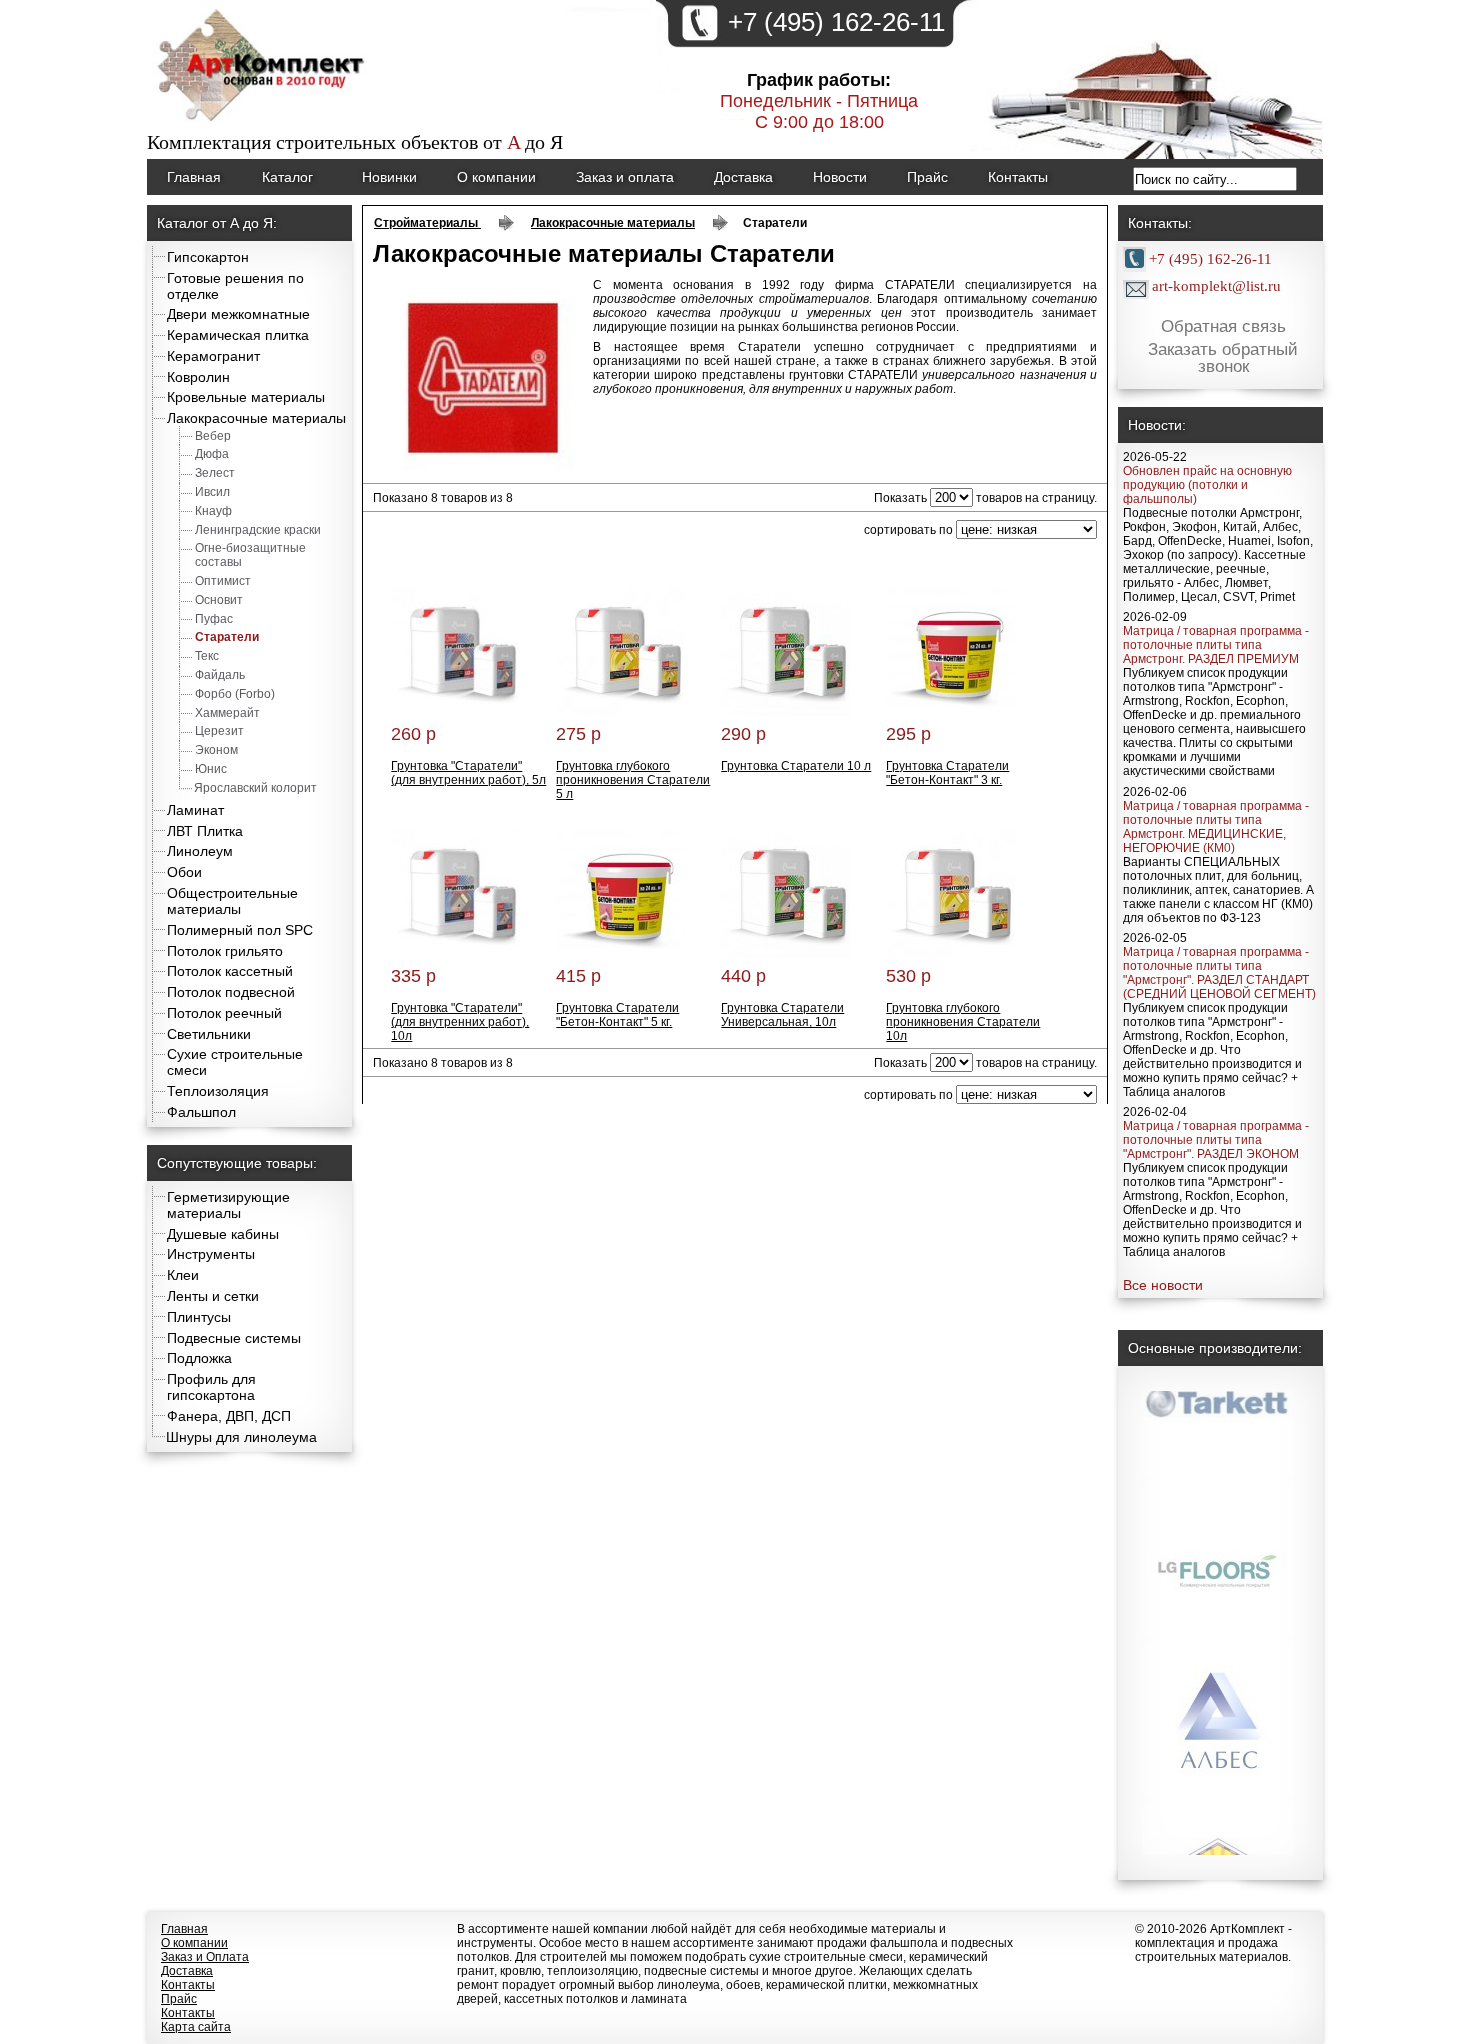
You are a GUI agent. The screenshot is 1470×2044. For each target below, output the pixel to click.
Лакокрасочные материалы (256, 418)
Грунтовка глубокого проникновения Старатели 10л (963, 1022)
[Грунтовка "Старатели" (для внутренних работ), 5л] (455, 712)
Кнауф (213, 511)
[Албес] (1218, 1698)
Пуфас (214, 619)
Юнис (211, 769)
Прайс (927, 177)
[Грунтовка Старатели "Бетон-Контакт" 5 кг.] (620, 954)
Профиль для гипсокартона (211, 1387)
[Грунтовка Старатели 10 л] (785, 712)
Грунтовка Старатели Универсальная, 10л (782, 1015)
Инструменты (211, 1254)
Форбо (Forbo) (235, 694)
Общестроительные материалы (232, 901)
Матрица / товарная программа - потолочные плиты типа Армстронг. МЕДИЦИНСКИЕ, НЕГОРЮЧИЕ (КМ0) (1216, 827)
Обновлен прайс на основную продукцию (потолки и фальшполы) (1207, 485)
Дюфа (212, 454)
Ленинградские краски (258, 530)
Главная (194, 177)
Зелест (215, 473)
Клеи (183, 1275)
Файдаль (220, 675)
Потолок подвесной (231, 992)
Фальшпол (201, 1112)
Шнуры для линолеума (241, 1437)
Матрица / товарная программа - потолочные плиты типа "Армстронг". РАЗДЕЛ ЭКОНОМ (1216, 1140)
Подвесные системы (234, 1338)
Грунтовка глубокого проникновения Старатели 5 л (633, 780)
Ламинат (195, 810)
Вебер (213, 436)
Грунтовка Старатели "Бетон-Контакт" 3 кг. (947, 773)
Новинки (389, 177)
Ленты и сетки (213, 1296)
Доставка (743, 177)
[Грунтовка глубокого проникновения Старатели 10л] (950, 954)
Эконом (216, 750)
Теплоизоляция (218, 1091)
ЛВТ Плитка (205, 831)
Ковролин (198, 377)
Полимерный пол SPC (240, 930)
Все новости (1163, 1285)
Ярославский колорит (255, 788)
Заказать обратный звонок (1223, 359)
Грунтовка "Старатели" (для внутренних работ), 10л (460, 1022)
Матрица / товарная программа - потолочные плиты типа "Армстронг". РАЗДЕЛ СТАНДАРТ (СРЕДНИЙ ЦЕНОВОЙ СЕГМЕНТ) (1219, 973)
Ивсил (212, 492)
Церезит (219, 731)
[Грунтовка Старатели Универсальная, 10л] (785, 954)
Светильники (209, 1034)
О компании (496, 177)
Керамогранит (213, 356)
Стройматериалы (427, 223)
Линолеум (200, 851)
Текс (207, 656)
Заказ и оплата (625, 177)
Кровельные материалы (246, 397)
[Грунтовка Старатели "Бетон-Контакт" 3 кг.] (950, 712)
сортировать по (908, 530)
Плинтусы (199, 1317)
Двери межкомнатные (238, 314)
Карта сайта (196, 2027)
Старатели (227, 637)
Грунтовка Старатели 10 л (796, 766)
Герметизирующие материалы (228, 1205)
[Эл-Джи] (1218, 1538)
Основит (219, 600)
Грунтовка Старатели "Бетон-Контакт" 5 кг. (617, 1015)
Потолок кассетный (230, 971)
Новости (840, 177)
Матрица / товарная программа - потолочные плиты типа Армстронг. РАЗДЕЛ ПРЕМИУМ (1216, 645)
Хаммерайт (227, 713)
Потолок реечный (224, 1013)
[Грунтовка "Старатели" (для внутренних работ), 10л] (455, 954)
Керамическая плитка (238, 335)
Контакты (1018, 177)
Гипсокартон (208, 257)
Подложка (199, 1358)
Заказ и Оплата (205, 1957)
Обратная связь (1223, 326)
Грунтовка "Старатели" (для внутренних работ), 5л (468, 773)
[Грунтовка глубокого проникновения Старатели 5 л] (620, 712)
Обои (184, 872)
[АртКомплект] (263, 124)
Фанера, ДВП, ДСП (229, 1416)
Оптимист (223, 581)
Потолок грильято (225, 951)
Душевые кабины (223, 1234)
